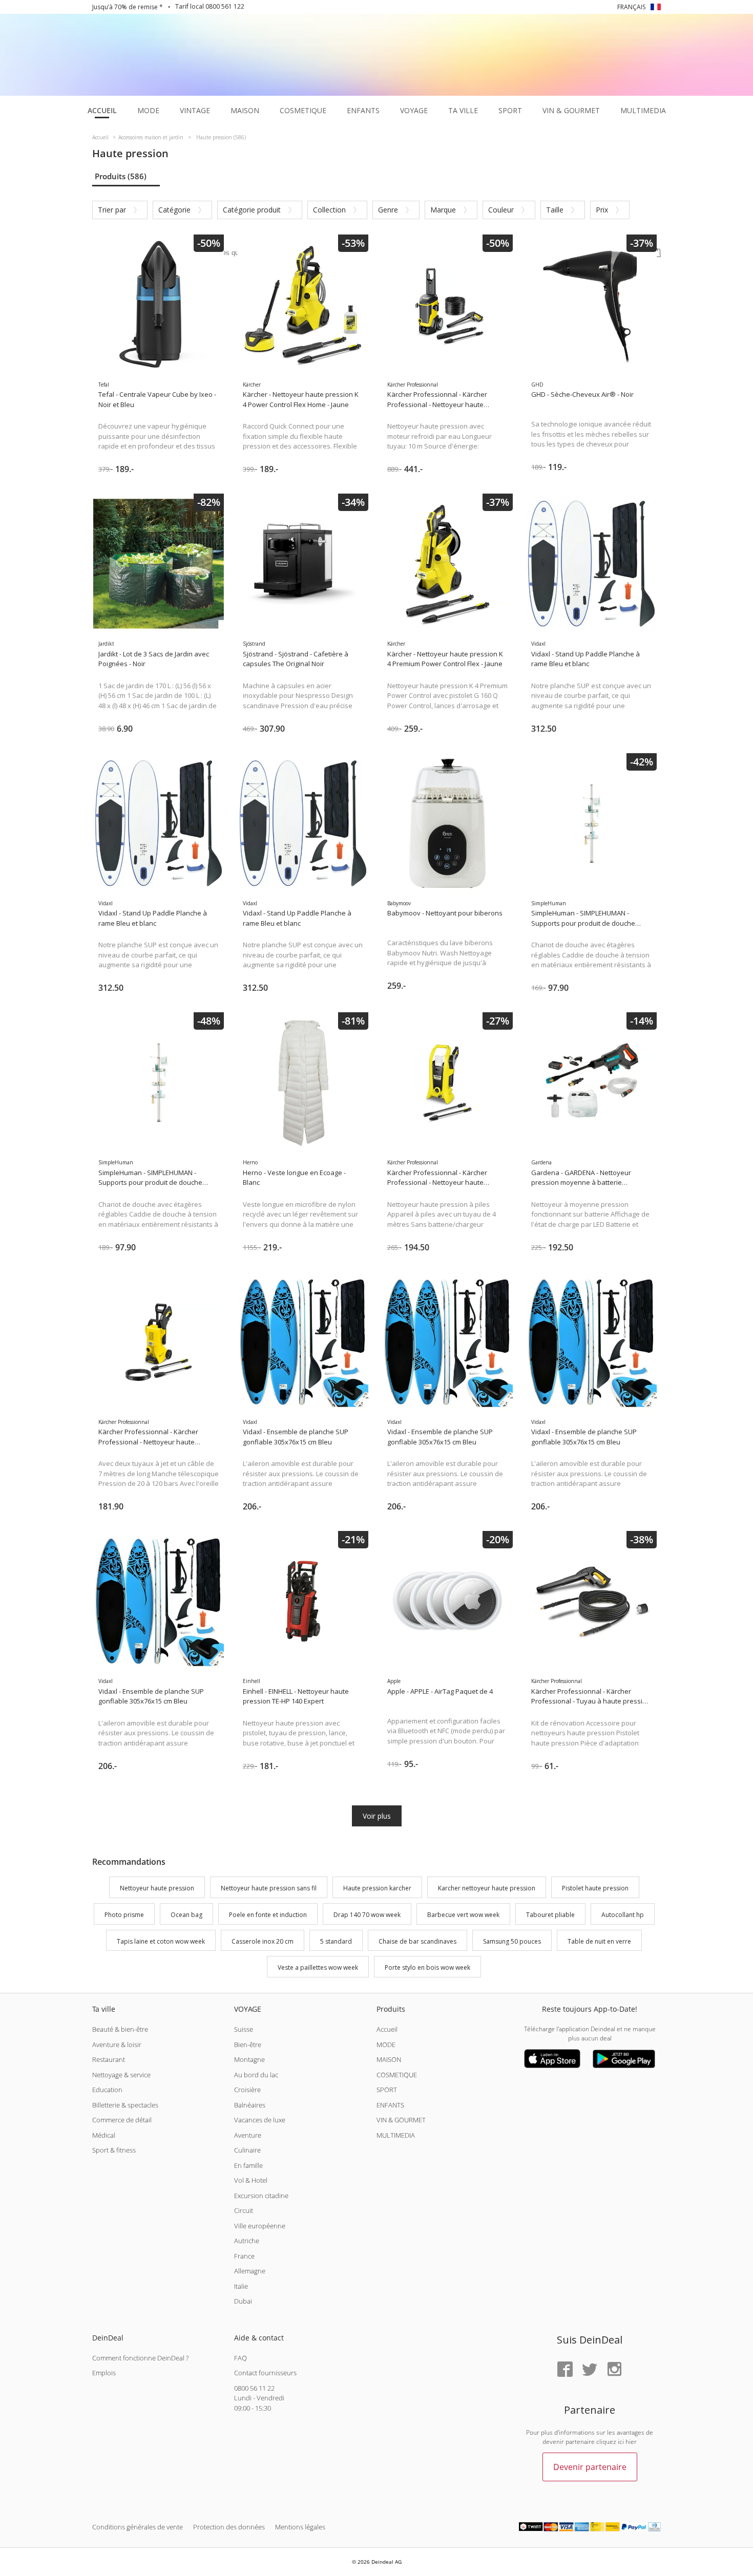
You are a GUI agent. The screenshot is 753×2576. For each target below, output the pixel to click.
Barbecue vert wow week (463, 1915)
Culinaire (247, 2150)
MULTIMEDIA (396, 2135)
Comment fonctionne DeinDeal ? (140, 2358)
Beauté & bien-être (120, 2029)
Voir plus (377, 1816)
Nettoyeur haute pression (157, 1888)
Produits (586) (121, 176)
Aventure (248, 2135)
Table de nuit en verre (599, 1941)
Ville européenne (260, 2226)
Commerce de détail (122, 2120)
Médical (104, 2135)
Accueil (387, 2029)
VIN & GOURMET (401, 2120)
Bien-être (248, 2045)
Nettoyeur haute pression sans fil (269, 1888)
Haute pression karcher (377, 1888)
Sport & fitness (114, 2150)
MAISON (389, 2059)
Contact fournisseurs (265, 2373)
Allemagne (250, 2271)
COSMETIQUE (397, 2075)
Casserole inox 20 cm (263, 1941)
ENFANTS (390, 2105)
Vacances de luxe (260, 2120)
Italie (241, 2286)
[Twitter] (590, 2370)
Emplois (104, 2373)
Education (107, 2090)
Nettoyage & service (121, 2075)
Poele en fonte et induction (268, 1915)
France (244, 2256)
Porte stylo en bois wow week (427, 1968)
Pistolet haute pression (595, 1888)
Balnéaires (250, 2105)
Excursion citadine (261, 2196)
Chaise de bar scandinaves (417, 1941)
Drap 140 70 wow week (367, 1915)
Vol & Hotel (251, 2180)
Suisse (244, 2029)
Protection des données (229, 2527)
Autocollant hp (623, 1915)
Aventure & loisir (117, 2045)
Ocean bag (186, 1915)
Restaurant (109, 2059)
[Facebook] (565, 2370)
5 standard (336, 1941)
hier (631, 2442)
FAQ (240, 2358)
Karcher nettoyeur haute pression (487, 1888)
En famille (248, 2165)
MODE (386, 2045)
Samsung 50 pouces (512, 1941)
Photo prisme (124, 1915)
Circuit (244, 2210)
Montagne (249, 2059)
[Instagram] (614, 2370)
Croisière (247, 2090)
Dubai (243, 2301)
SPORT (387, 2090)
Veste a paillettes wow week (318, 1968)
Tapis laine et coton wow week (161, 1941)
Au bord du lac (256, 2075)
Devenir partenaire (590, 2467)
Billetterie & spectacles (125, 2105)
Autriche (247, 2241)
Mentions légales (300, 2527)
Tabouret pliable (550, 1915)
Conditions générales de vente (138, 2527)
